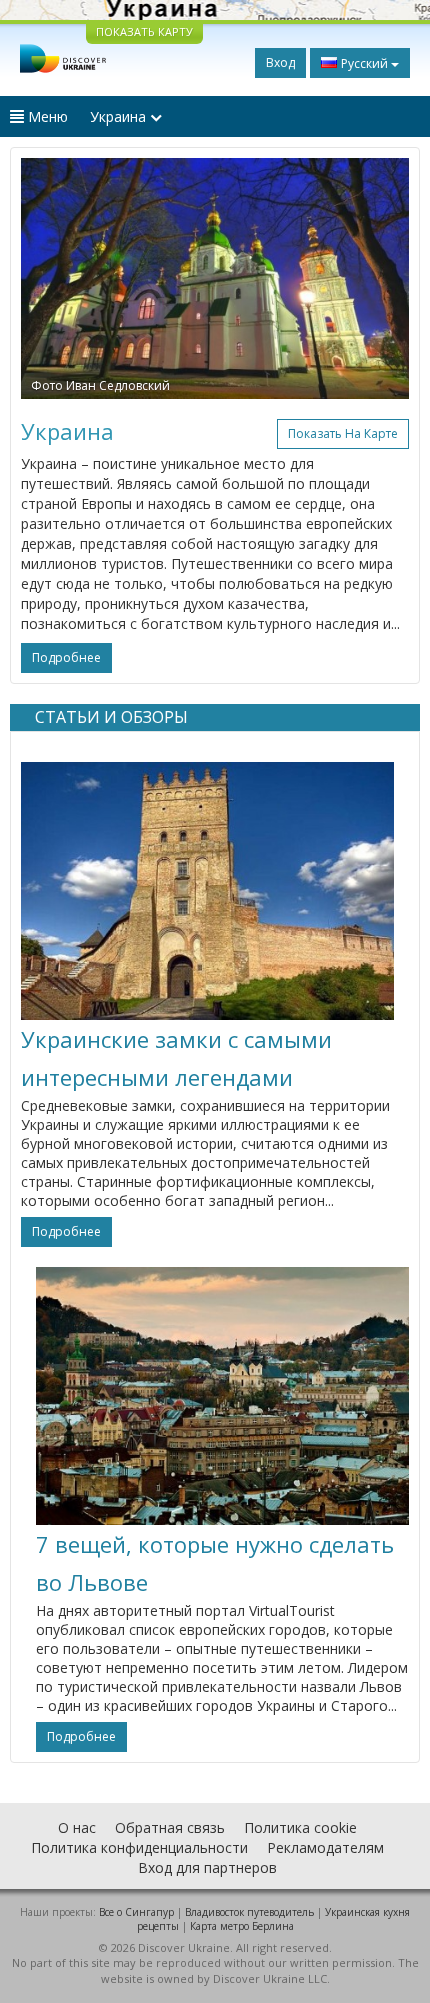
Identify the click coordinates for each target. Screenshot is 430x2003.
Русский (364, 63)
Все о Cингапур (136, 1912)
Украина (120, 116)
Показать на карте (343, 433)
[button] (50, 278)
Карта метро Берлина (242, 1926)
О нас (77, 1827)
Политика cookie (300, 1827)
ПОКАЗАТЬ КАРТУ (144, 31)
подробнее (66, 657)
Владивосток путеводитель (249, 1912)
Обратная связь (170, 1827)
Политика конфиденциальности (139, 1847)
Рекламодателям (325, 1847)
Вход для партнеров (207, 1867)
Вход (280, 62)
